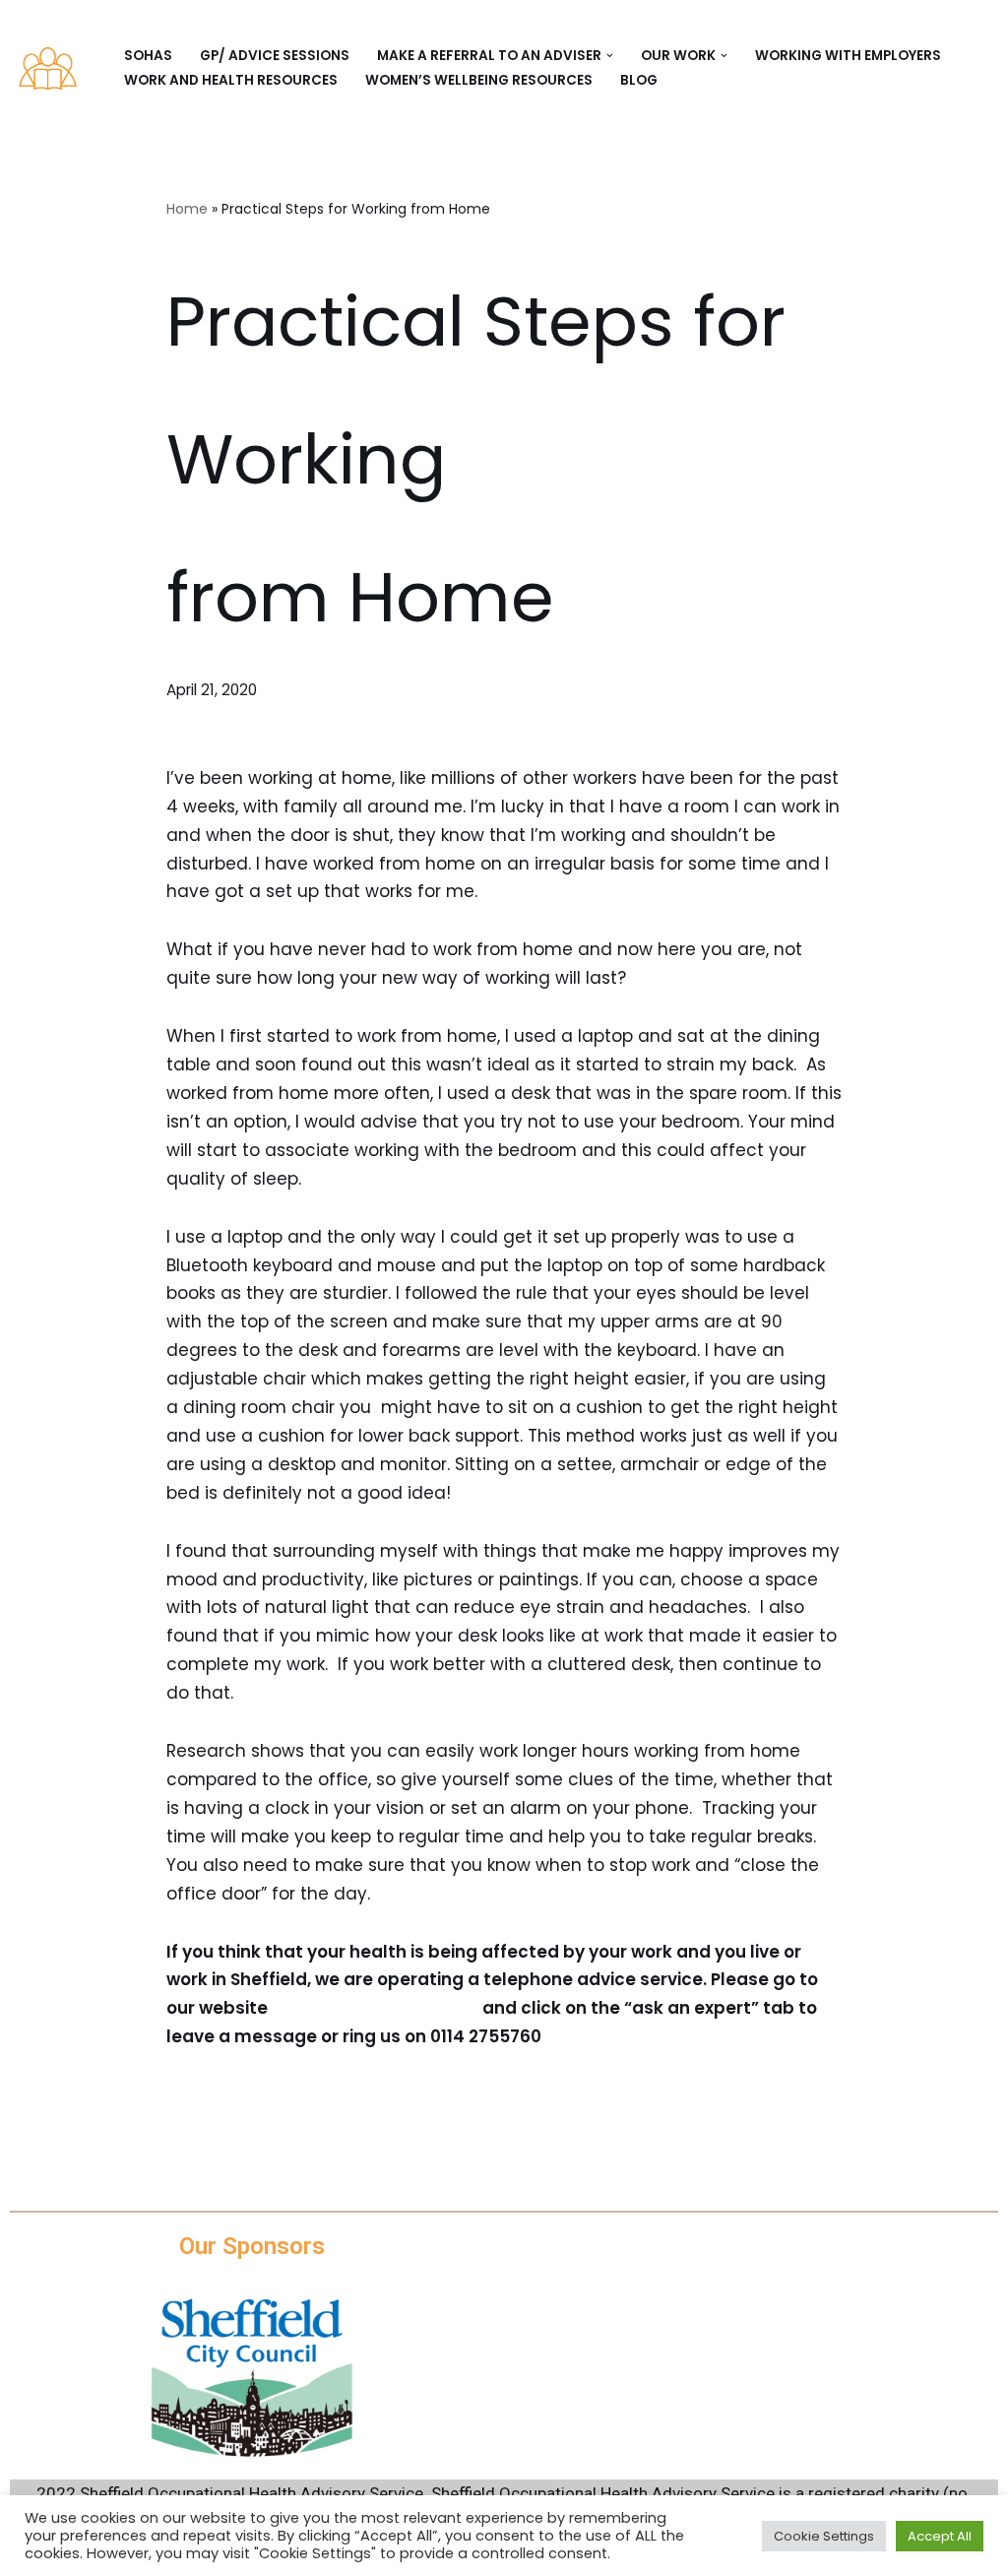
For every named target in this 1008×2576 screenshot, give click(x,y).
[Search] (976, 68)
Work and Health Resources (231, 80)
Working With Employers (848, 56)
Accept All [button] (940, 2536)
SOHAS (148, 56)
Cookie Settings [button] (824, 2536)
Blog (639, 80)
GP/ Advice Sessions (275, 56)
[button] (610, 56)
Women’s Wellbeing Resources (479, 80)
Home (187, 209)
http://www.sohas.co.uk (375, 2008)
